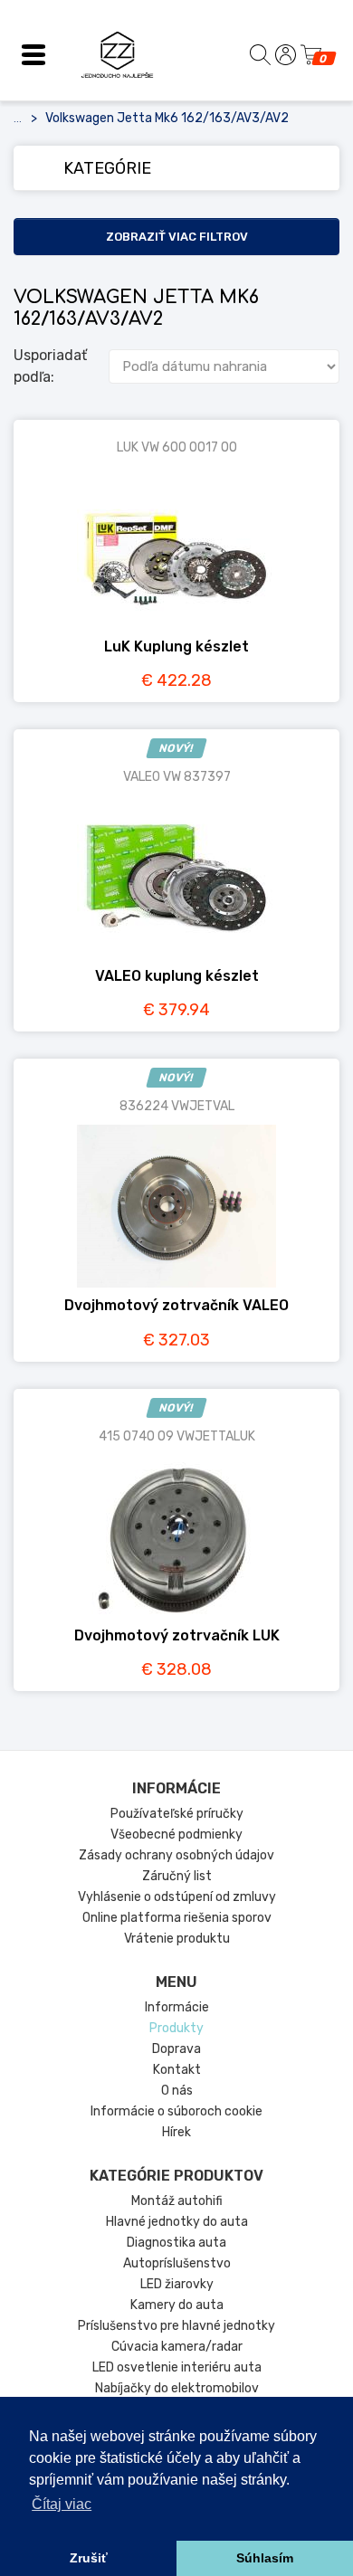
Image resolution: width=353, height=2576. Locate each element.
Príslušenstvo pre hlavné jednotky (176, 2326)
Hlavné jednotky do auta (177, 2222)
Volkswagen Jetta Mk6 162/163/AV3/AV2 (167, 118)
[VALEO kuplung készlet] (176, 877)
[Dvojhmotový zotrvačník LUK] (176, 1536)
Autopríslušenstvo (177, 2263)
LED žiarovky (177, 2284)
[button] (33, 54)
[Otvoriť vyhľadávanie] (260, 54)
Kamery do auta (177, 2305)
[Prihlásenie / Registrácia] (286, 55)
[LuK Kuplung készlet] (176, 547)
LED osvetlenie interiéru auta (177, 2367)
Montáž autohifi (177, 2201)
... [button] (18, 119)
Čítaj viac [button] (62, 2504)
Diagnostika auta (176, 2243)
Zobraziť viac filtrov (177, 237)
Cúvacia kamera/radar (177, 2347)
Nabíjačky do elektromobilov (177, 2388)
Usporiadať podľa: (50, 366)
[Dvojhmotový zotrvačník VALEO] (176, 1206)
